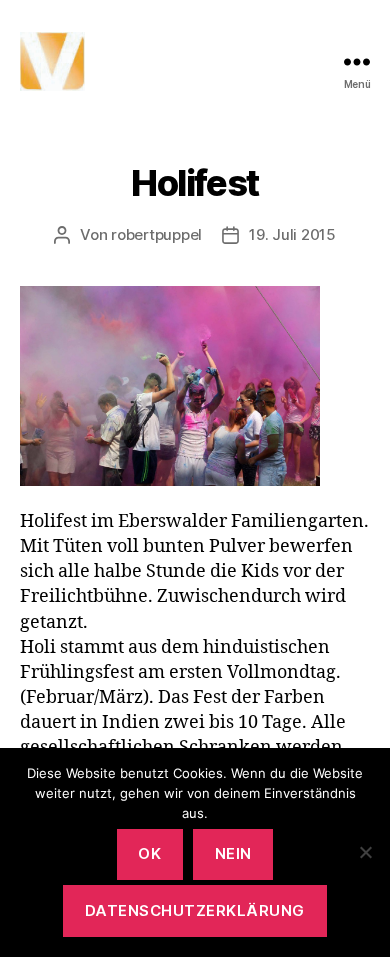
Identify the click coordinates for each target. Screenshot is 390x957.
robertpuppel (156, 234)
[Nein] (365, 852)
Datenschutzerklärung (195, 910)
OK (149, 853)
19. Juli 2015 (292, 234)
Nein (233, 853)
